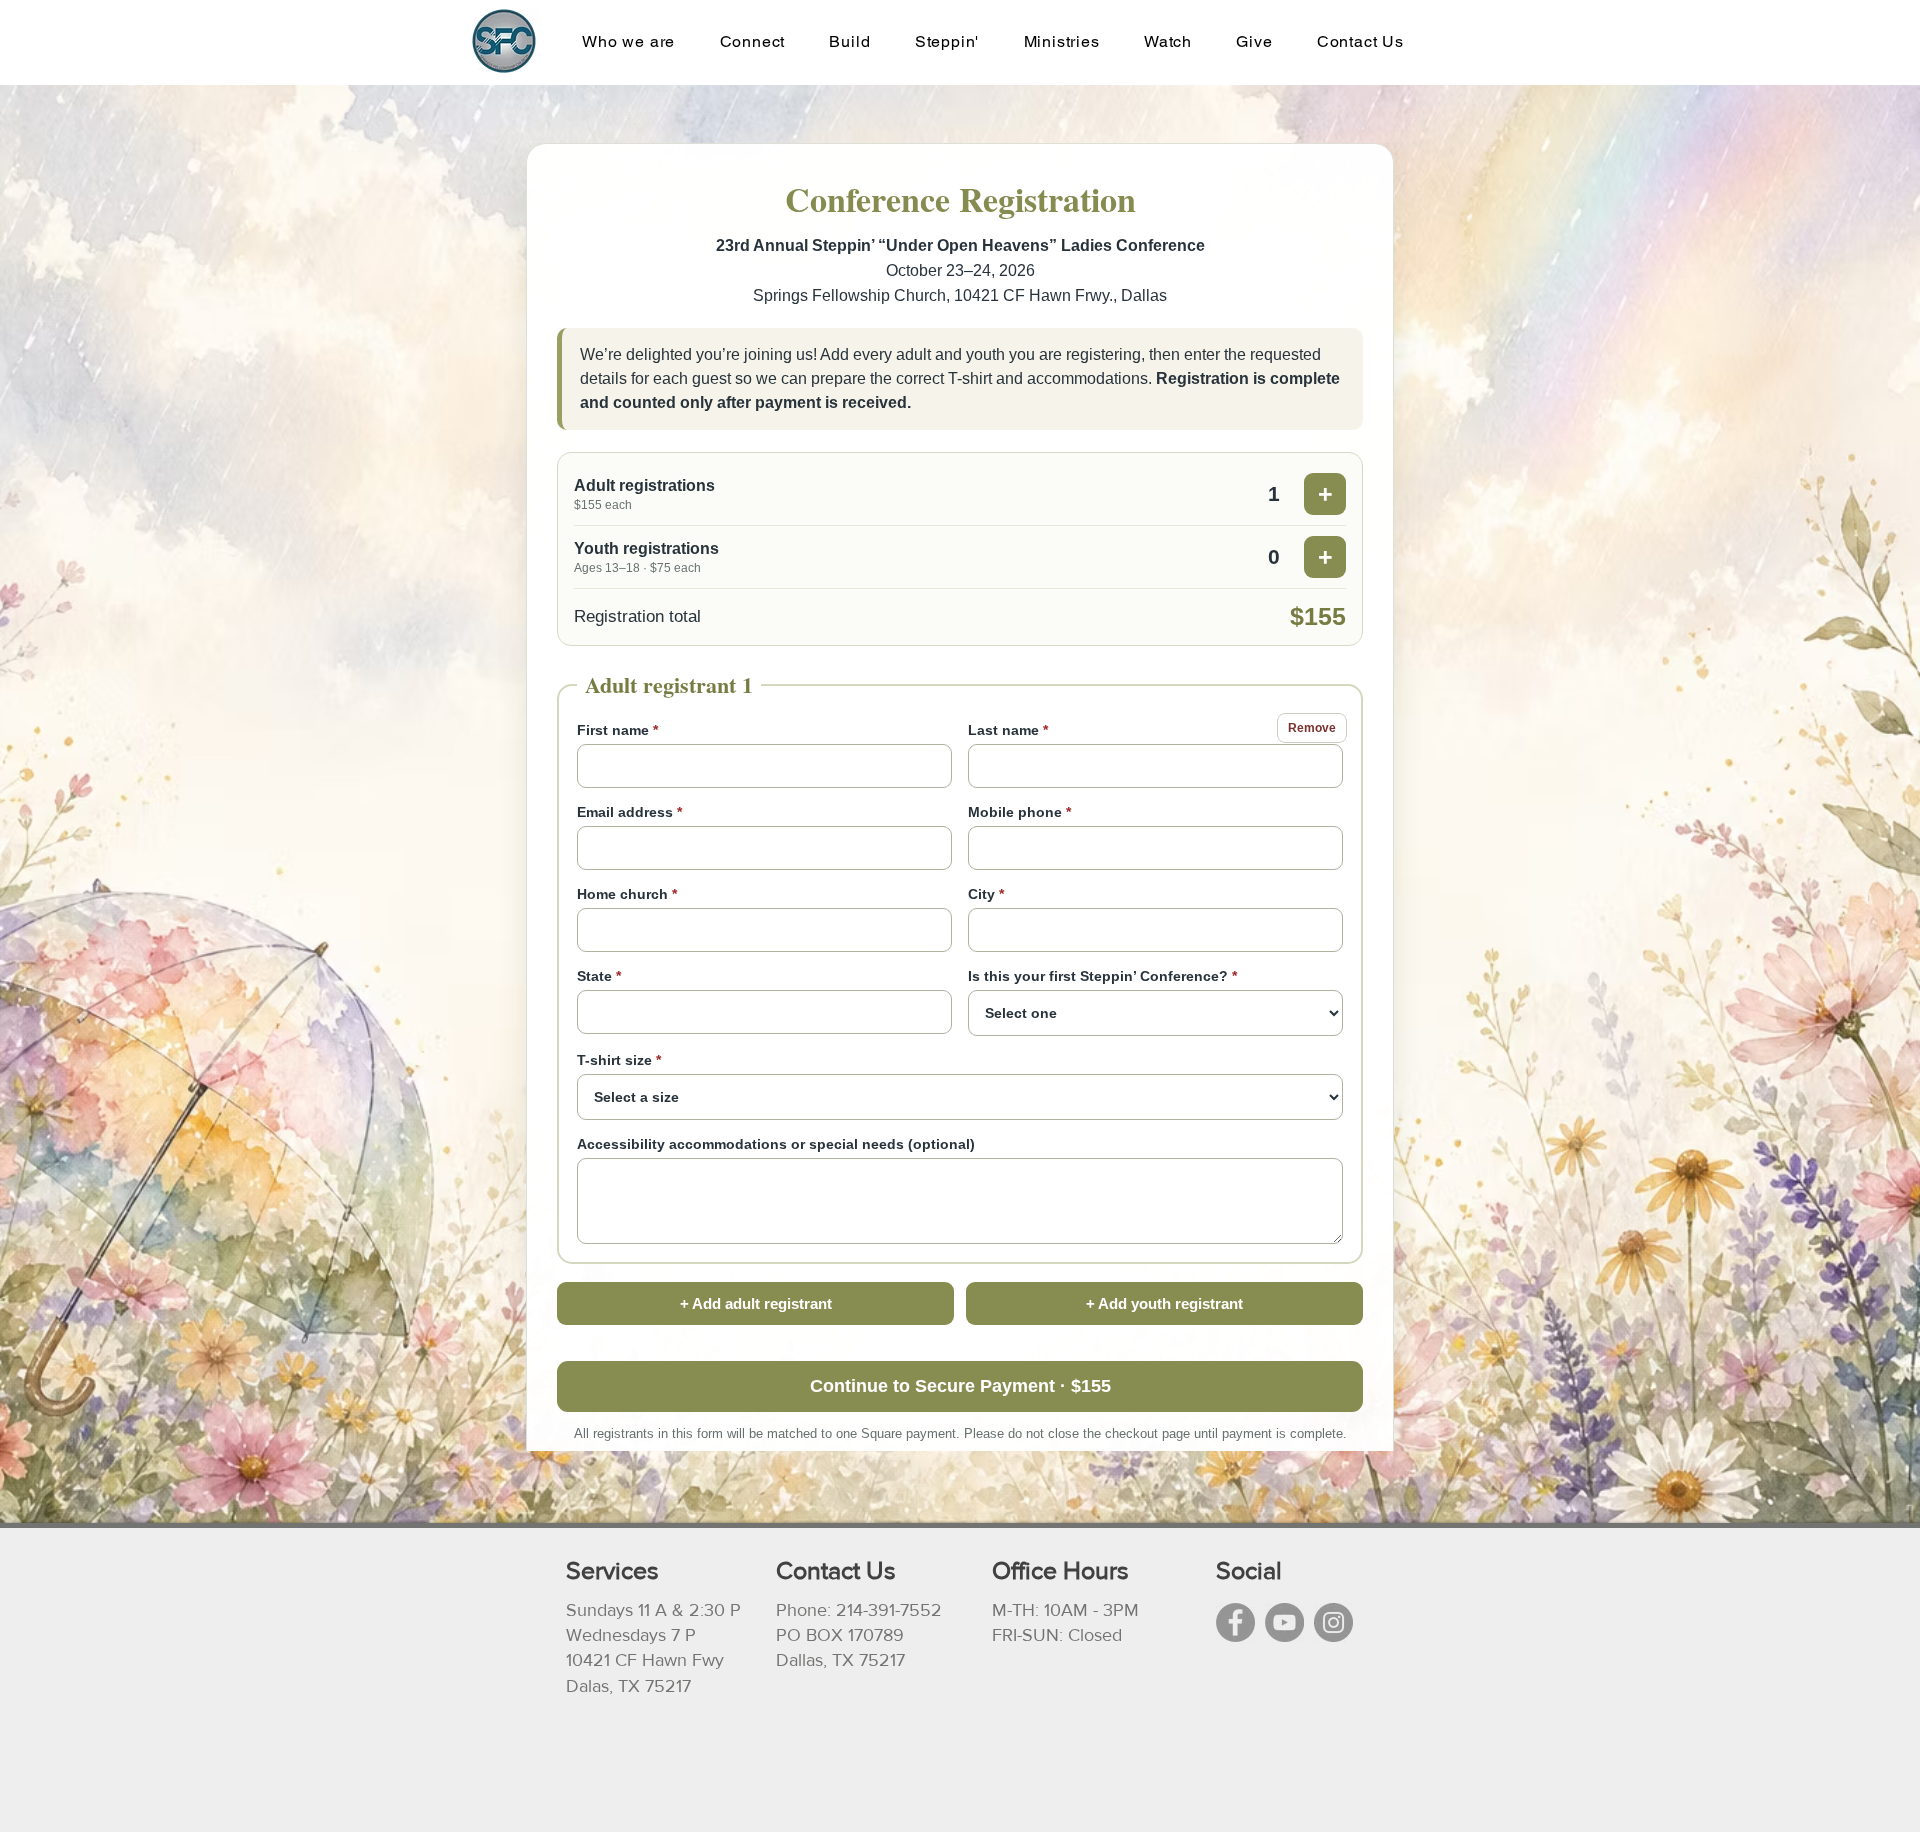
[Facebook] (1235, 1622)
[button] (1061, 41)
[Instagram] (1333, 1622)
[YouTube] (1284, 1622)
